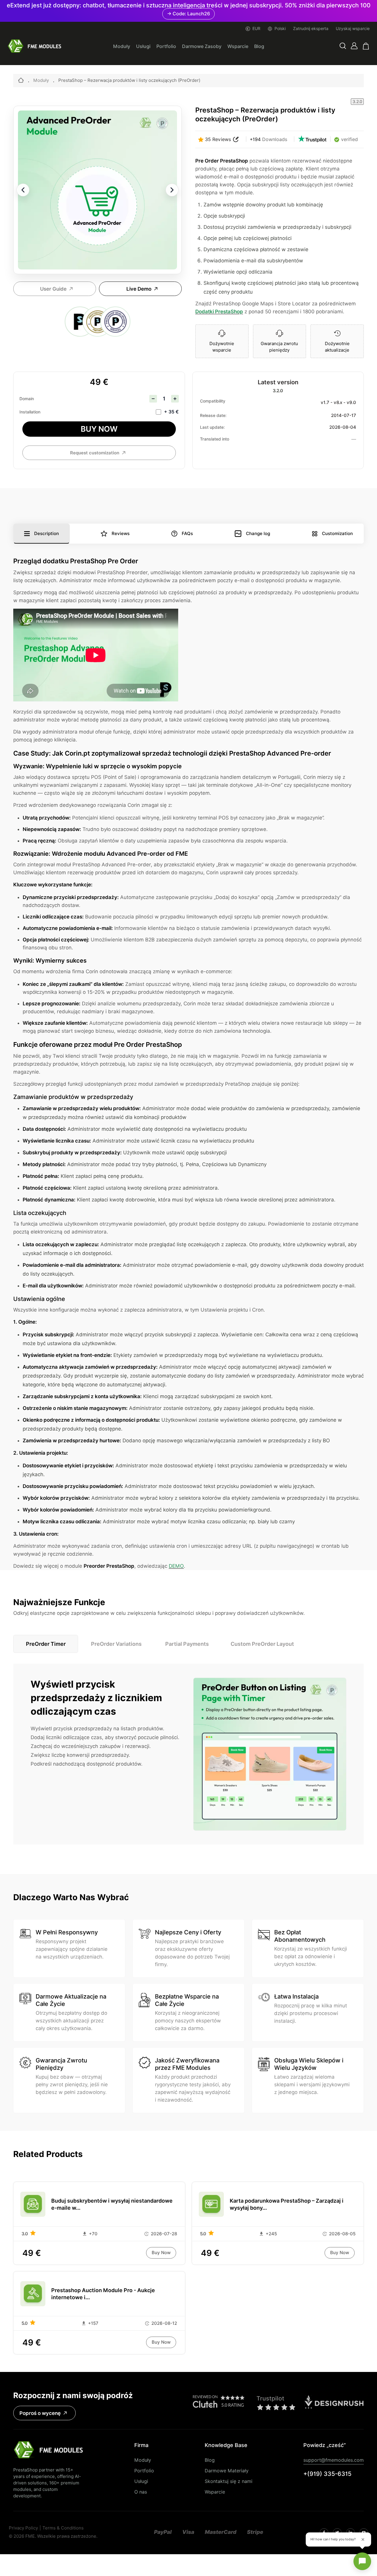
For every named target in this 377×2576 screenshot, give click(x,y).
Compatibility (213, 401)
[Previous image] (23, 190)
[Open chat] (362, 2561)
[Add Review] (236, 139)
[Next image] (172, 190)
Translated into (215, 439)
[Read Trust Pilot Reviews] (312, 139)
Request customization (95, 453)
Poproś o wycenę (40, 2413)
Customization (337, 534)
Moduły (122, 46)
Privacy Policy (23, 2528)
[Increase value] (175, 399)
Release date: (213, 415)
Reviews (121, 534)
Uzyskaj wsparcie (353, 29)
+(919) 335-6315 (327, 2474)
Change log (258, 534)
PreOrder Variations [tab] (116, 1644)
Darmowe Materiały (227, 2471)
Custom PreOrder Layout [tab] (262, 1644)
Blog (259, 46)
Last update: (212, 427)
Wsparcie (238, 46)
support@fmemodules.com (334, 2460)
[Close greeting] (363, 2539)
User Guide (53, 289)
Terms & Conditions (63, 2528)
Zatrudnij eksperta (311, 29)
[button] (343, 46)
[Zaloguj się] (354, 46)
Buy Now (99, 429)
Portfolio (166, 46)
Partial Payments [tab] (187, 1644)
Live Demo (139, 289)
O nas (141, 2492)
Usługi (143, 46)
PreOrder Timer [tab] (46, 1644)
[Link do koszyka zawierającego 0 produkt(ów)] (366, 46)
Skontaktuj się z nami (229, 2481)
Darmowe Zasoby (202, 46)
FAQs (187, 534)
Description (47, 534)
